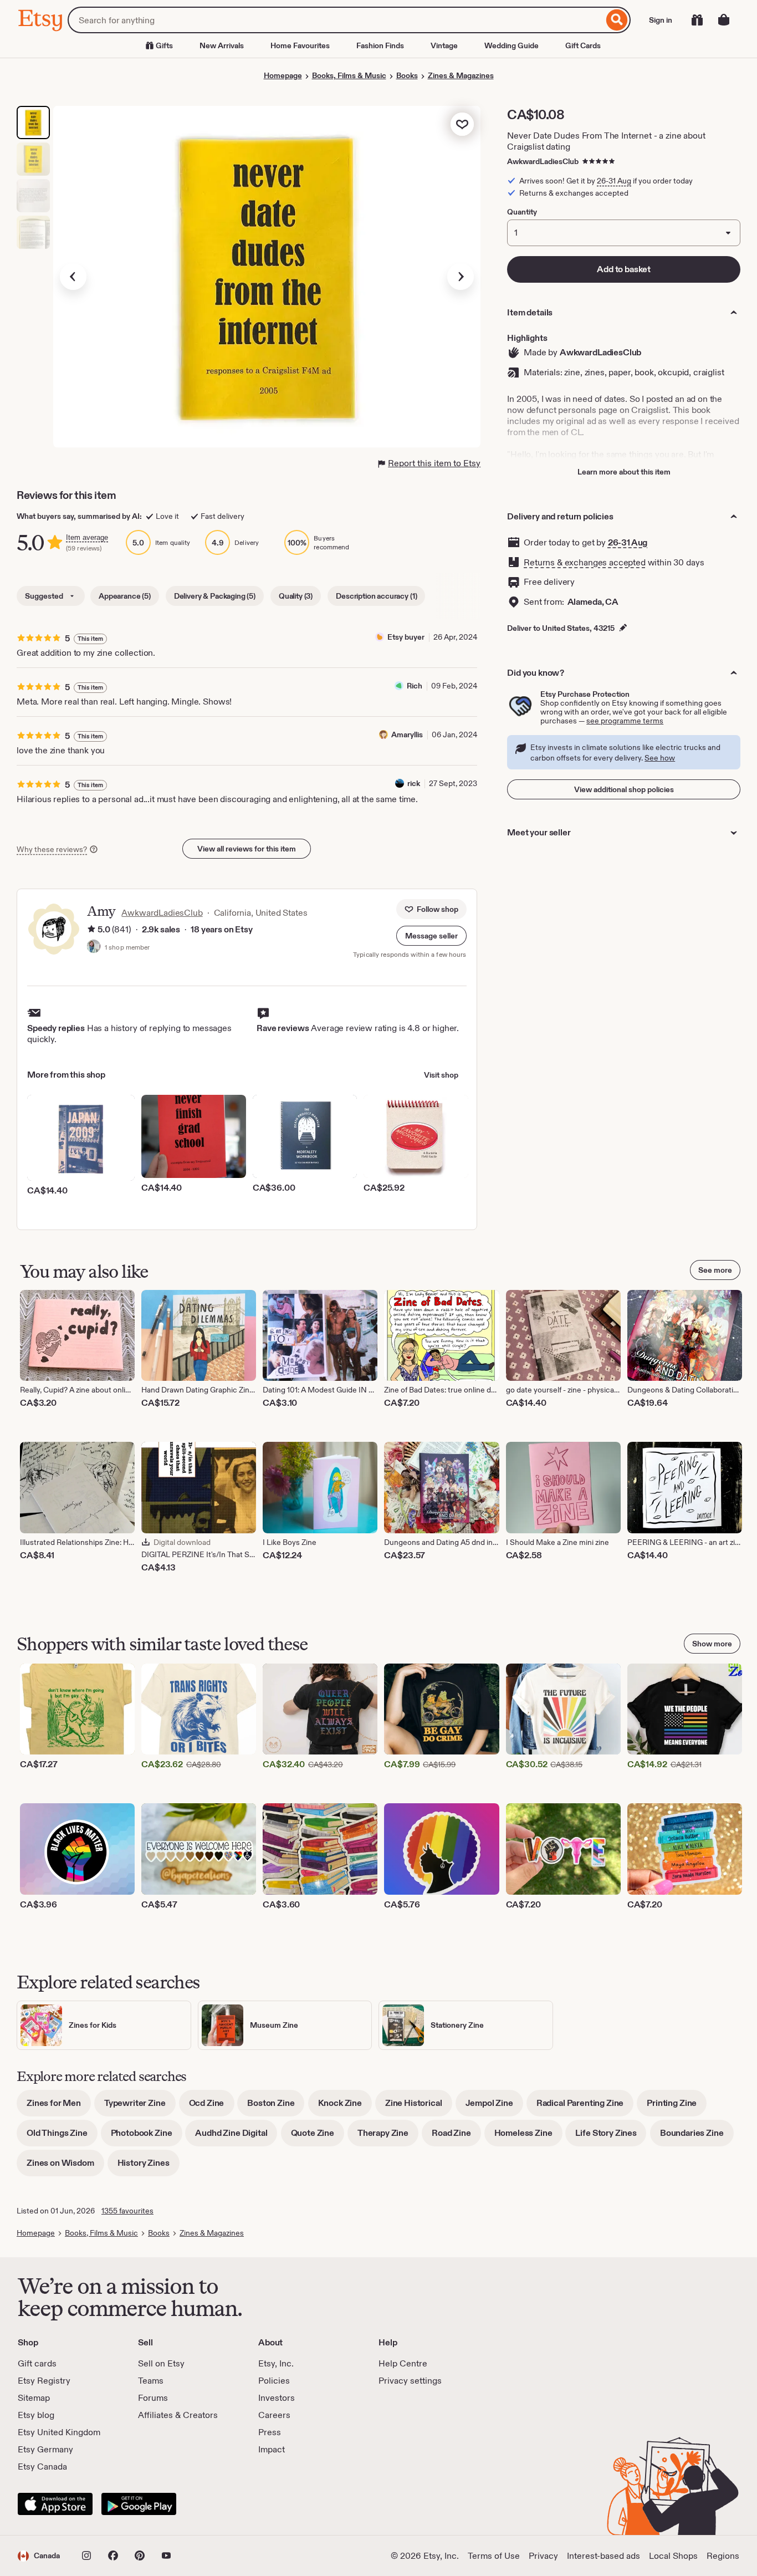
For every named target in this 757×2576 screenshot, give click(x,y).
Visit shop (441, 1075)
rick (414, 783)
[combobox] (336, 20)
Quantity (522, 212)
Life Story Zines (611, 2137)
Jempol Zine (494, 2107)
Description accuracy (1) (376, 596)
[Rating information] (91, 930)
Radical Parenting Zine (585, 2107)
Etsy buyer (406, 637)
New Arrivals (222, 45)
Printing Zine (677, 2107)
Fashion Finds (380, 45)
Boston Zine (276, 2107)
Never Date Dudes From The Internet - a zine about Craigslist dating (606, 141)
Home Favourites (300, 45)
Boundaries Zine (697, 2137)
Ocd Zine (212, 2107)
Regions (723, 2556)
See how (660, 758)
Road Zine (456, 2137)
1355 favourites (127, 2211)
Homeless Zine (528, 2137)
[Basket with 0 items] (724, 20)
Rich (415, 686)
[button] (431, 936)
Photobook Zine (147, 2137)
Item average (87, 537)
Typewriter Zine (140, 2107)
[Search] (617, 20)
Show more (712, 1644)
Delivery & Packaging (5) (215, 596)
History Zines (149, 2167)
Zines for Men (59, 2107)
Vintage (444, 45)
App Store (55, 2504)
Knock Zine (345, 2107)
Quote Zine (318, 2137)
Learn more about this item (624, 472)
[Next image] (461, 277)
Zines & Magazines (461, 75)
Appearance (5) (125, 596)
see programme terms (625, 721)
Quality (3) (296, 596)
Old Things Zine (62, 2137)
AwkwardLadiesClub (543, 161)
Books (407, 75)
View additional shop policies (624, 789)
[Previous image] (73, 277)
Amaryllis (407, 734)
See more (715, 1270)
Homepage (283, 75)
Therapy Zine (388, 2137)
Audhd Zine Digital (236, 2137)
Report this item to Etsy (434, 463)
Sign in (661, 20)
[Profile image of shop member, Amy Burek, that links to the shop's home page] (94, 947)
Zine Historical (419, 2107)
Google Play (139, 2504)
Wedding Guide (512, 45)
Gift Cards (583, 45)
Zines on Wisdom (65, 2167)
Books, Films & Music (349, 75)
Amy (101, 911)
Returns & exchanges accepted (585, 562)
